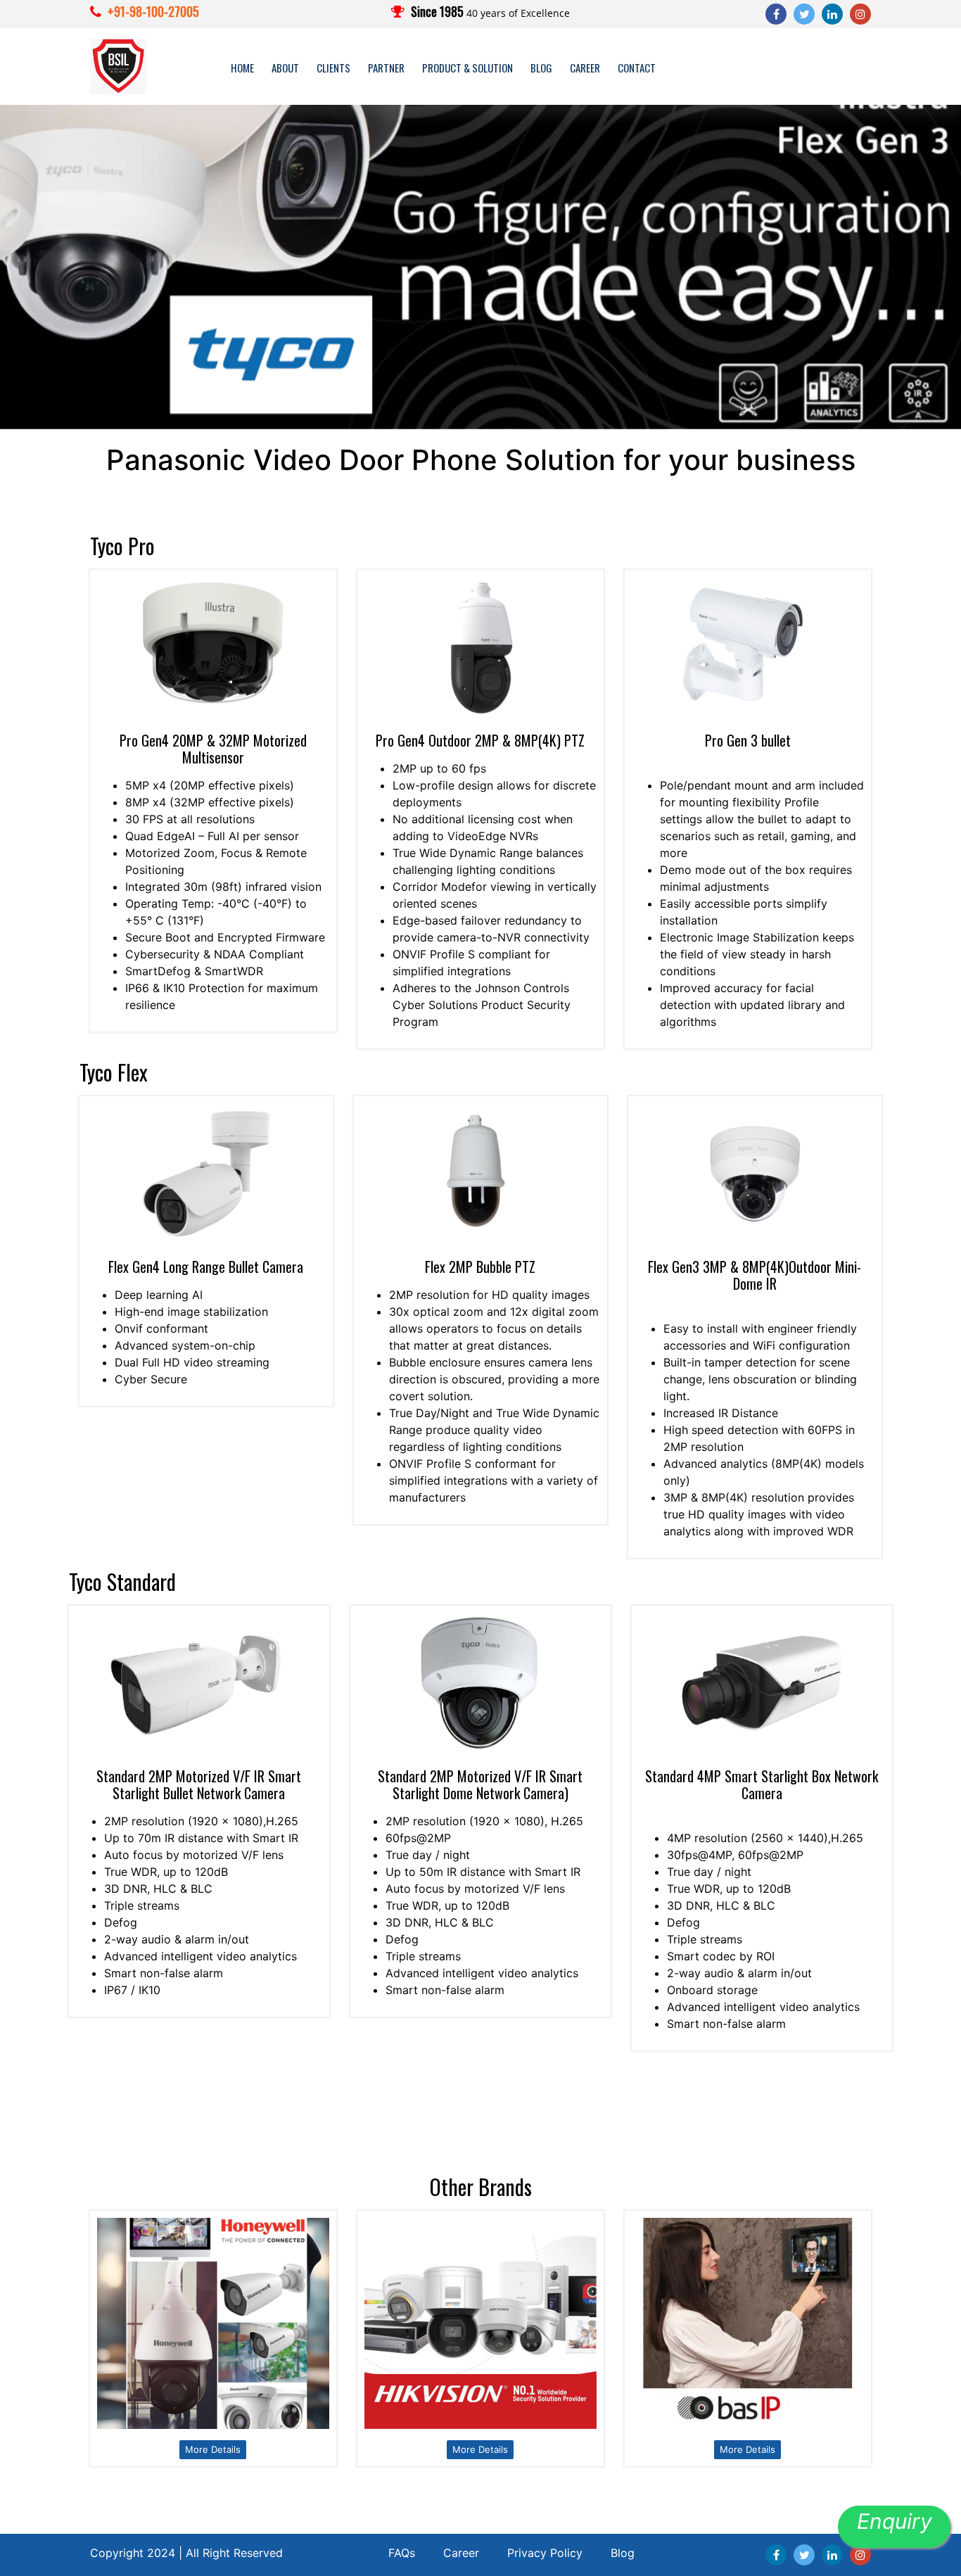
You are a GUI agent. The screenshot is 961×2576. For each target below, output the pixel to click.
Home (242, 68)
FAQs (402, 2553)
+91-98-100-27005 (153, 11)
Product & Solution (467, 68)
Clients (333, 68)
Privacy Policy (545, 2553)
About (285, 68)
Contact (637, 68)
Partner (386, 68)
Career (585, 68)
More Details (213, 2449)
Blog (541, 68)
